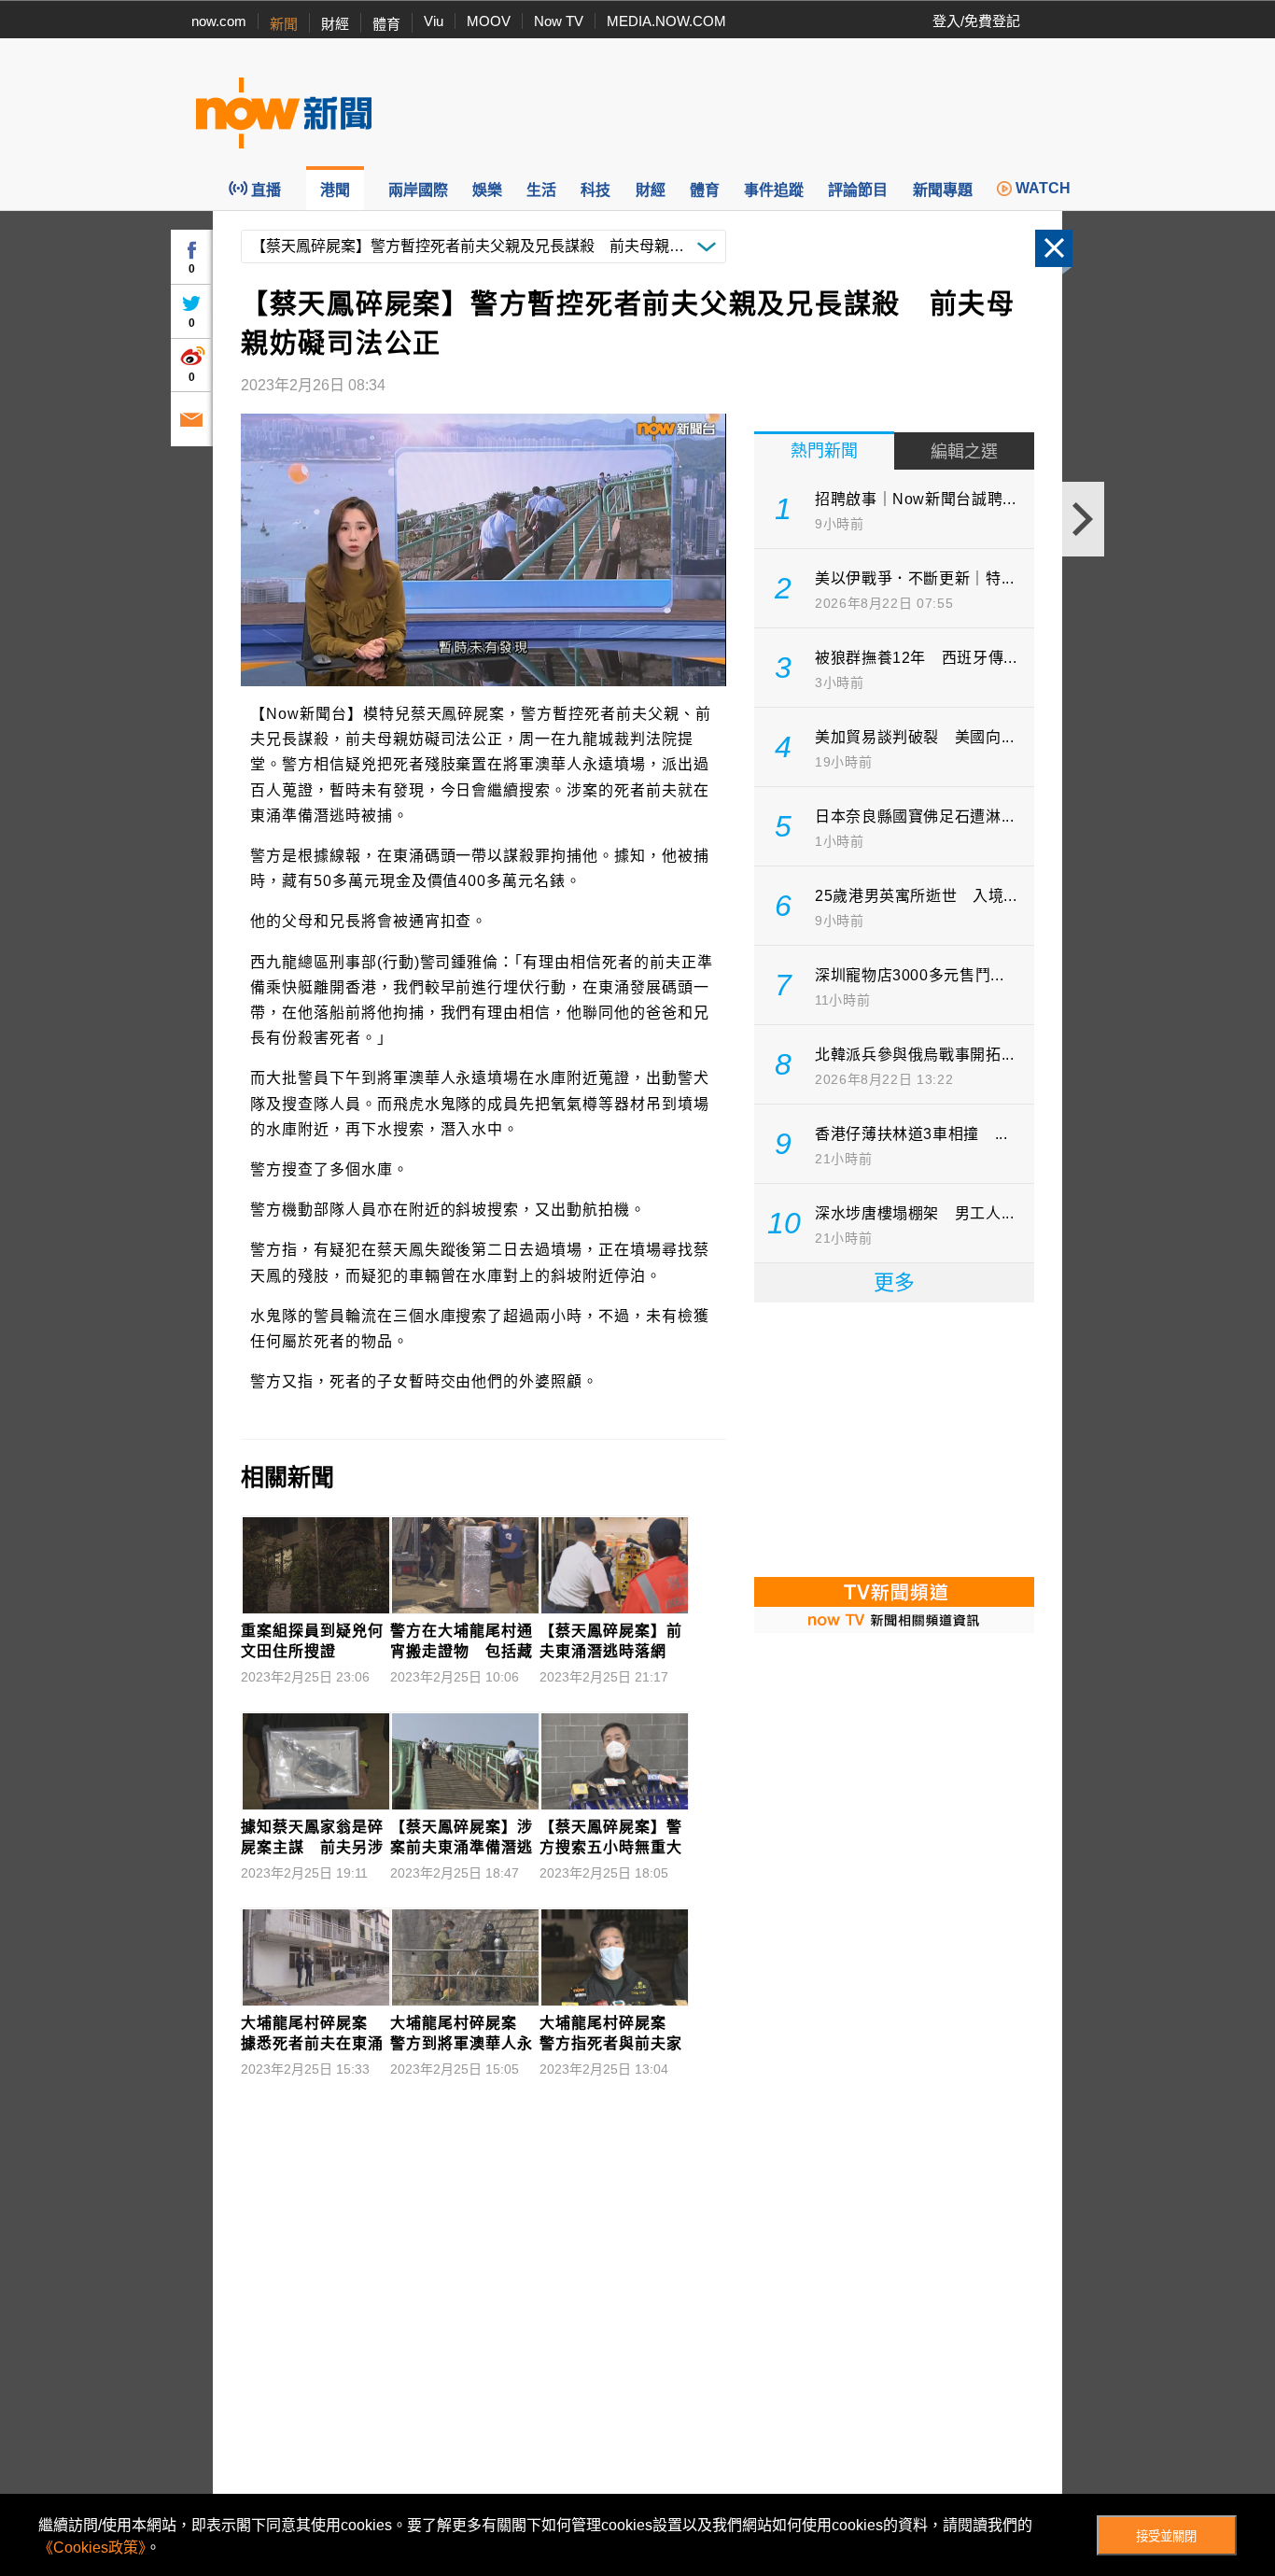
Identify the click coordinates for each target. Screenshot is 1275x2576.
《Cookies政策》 (92, 2548)
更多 (894, 1282)
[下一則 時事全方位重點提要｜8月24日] (1083, 519)
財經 (335, 24)
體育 (386, 24)
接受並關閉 (1166, 2536)
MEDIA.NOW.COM (666, 21)
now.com (219, 21)
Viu (434, 21)
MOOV (489, 21)
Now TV (559, 21)
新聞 (284, 24)
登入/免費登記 (976, 21)
